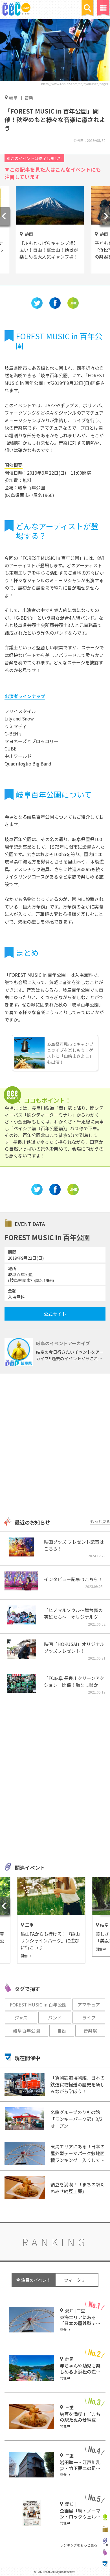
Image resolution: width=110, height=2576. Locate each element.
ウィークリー (77, 2280)
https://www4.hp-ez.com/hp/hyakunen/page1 (75, 84)
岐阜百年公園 (27, 2031)
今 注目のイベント (33, 2280)
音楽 (29, 98)
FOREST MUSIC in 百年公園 (38, 2004)
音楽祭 (90, 2031)
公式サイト (55, 1314)
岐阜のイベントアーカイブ (63, 1343)
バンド (55, 2018)
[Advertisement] (55, 1446)
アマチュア (89, 2004)
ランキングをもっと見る (79, 2545)
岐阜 (13, 97)
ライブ (89, 2018)
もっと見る (100, 1521)
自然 (62, 2031)
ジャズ (21, 2018)
